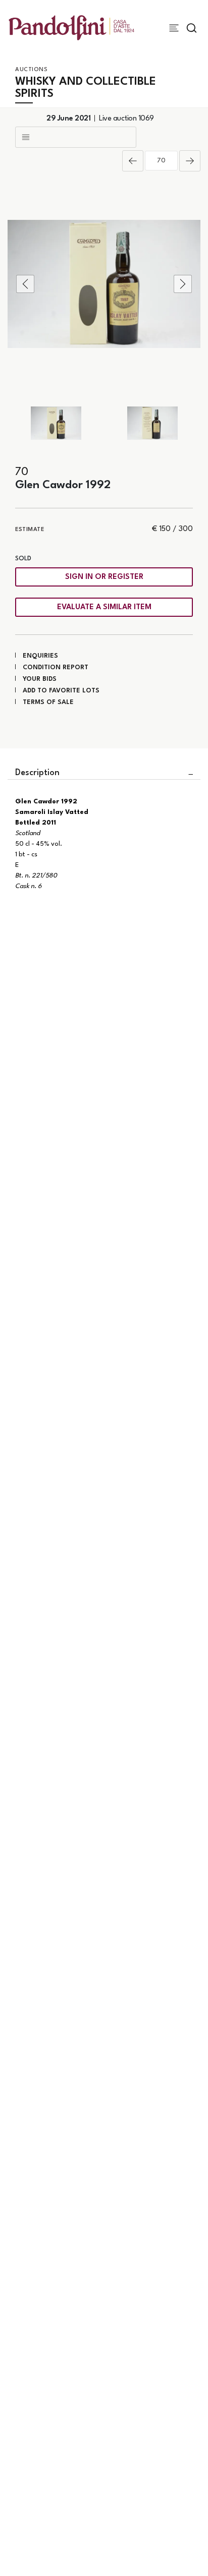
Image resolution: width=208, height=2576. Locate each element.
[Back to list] (76, 137)
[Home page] (71, 27)
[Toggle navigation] (174, 28)
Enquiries (40, 656)
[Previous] (133, 161)
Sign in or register (104, 577)
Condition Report (56, 667)
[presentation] (25, 284)
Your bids (40, 679)
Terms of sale (48, 702)
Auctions (31, 70)
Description (37, 773)
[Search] (192, 28)
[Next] (190, 161)
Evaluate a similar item (104, 607)
